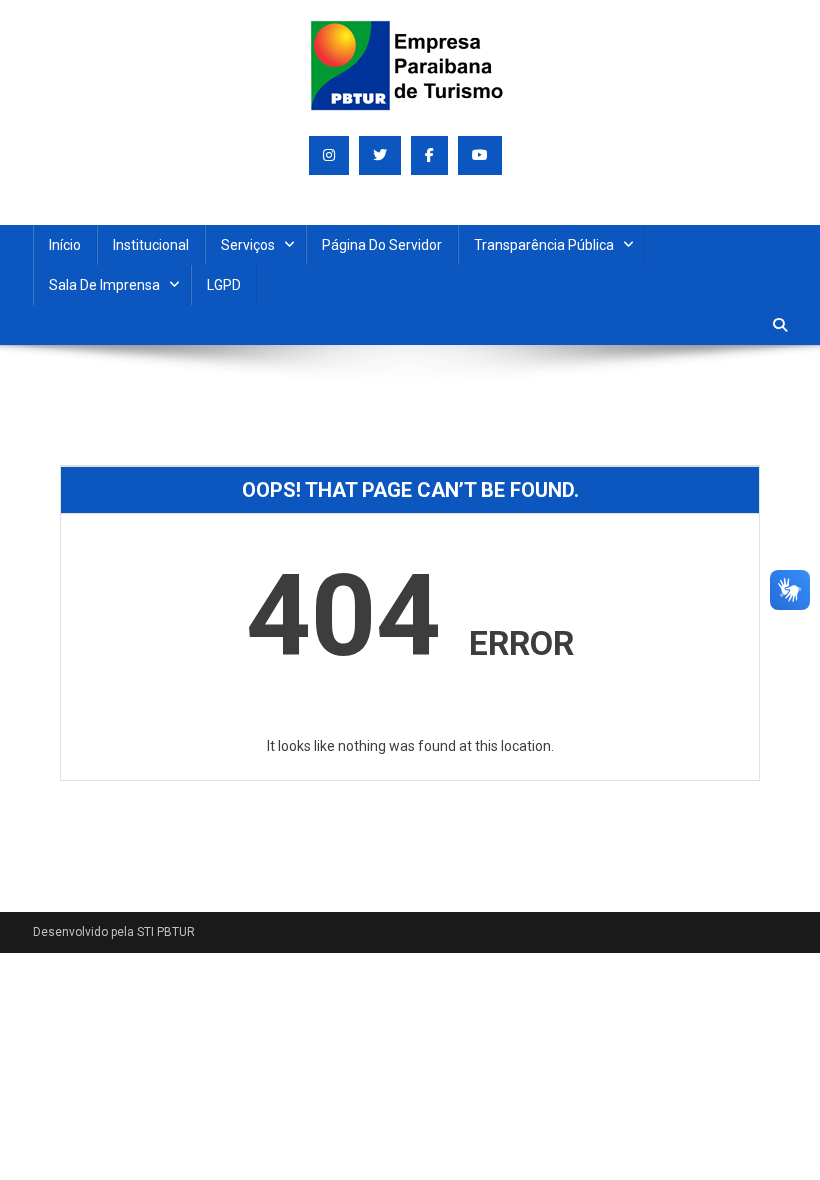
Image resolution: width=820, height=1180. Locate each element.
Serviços (248, 245)
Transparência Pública (544, 245)
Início (65, 245)
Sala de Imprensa (104, 285)
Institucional (151, 245)
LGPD (224, 285)
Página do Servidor (382, 245)
